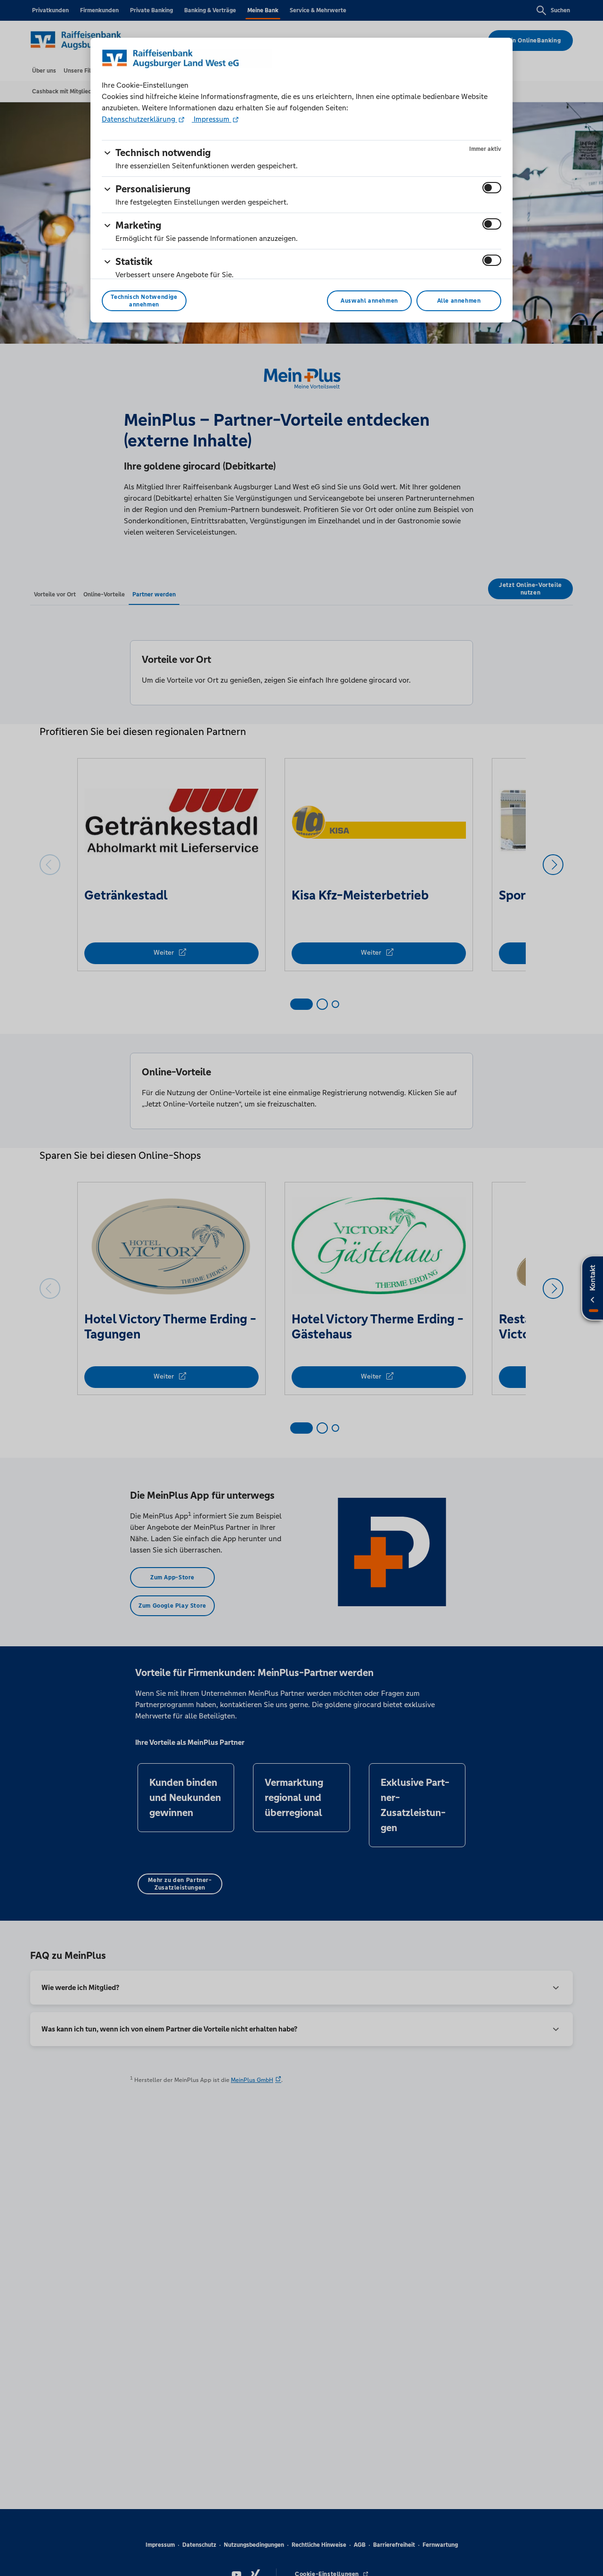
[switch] (492, 188)
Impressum (212, 119)
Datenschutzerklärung (139, 119)
